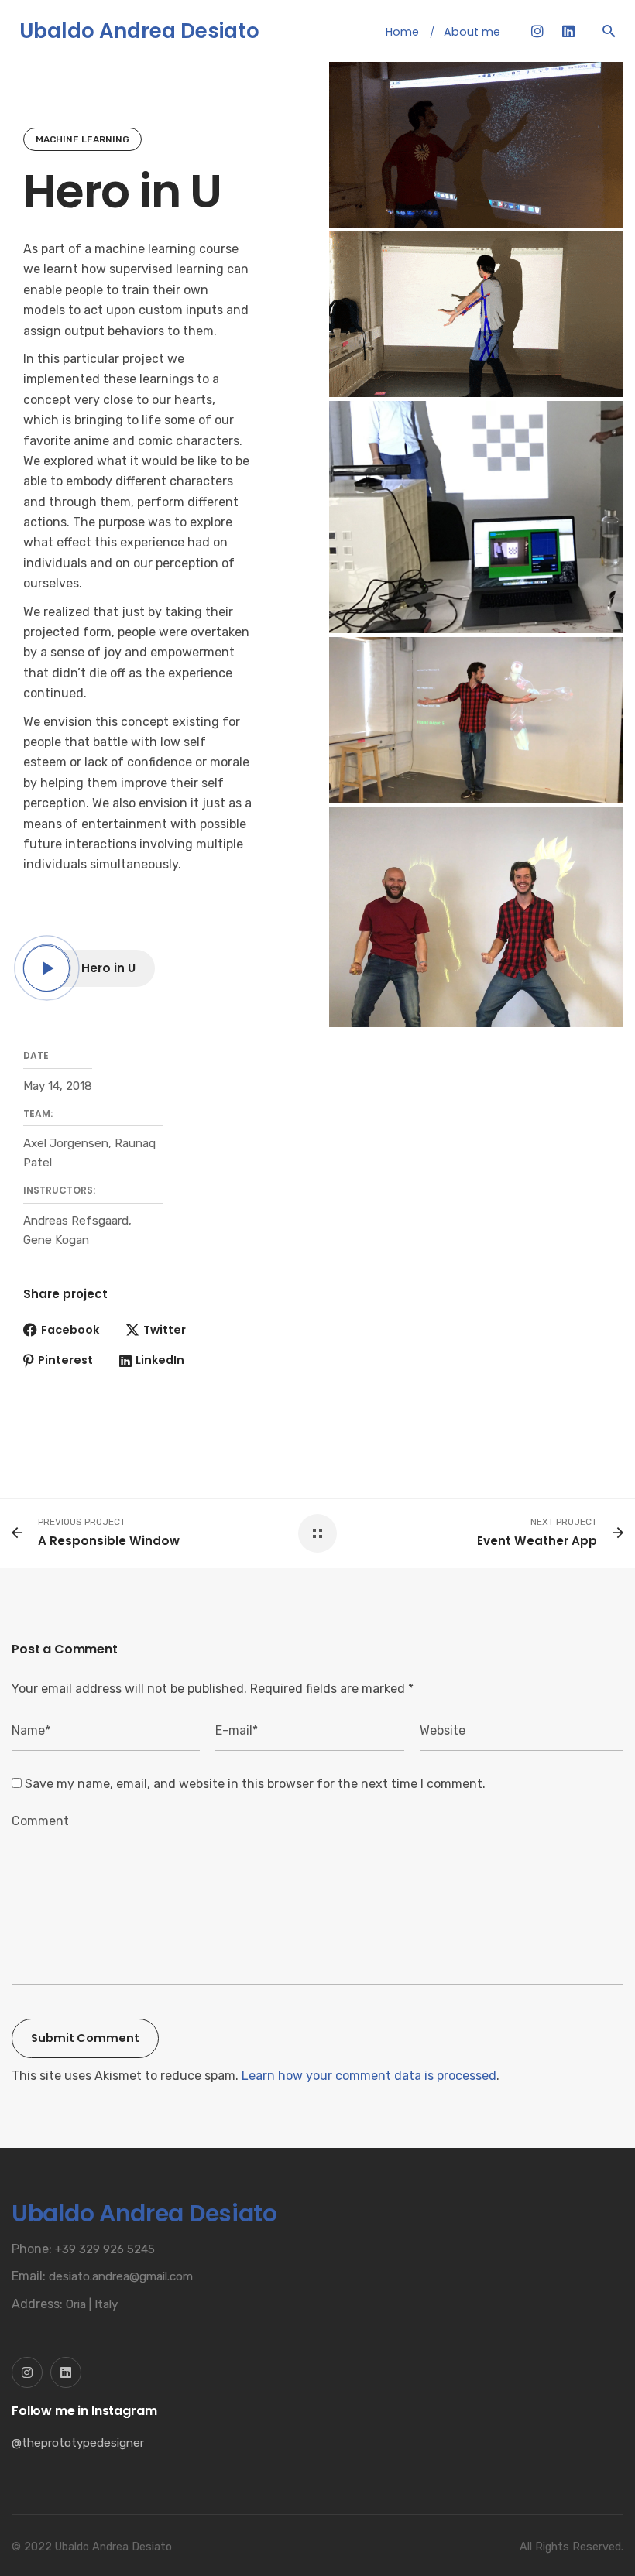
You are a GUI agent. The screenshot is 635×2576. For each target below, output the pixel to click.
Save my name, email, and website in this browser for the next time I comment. (255, 1784)
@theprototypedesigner (78, 2443)
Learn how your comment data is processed (369, 2076)
